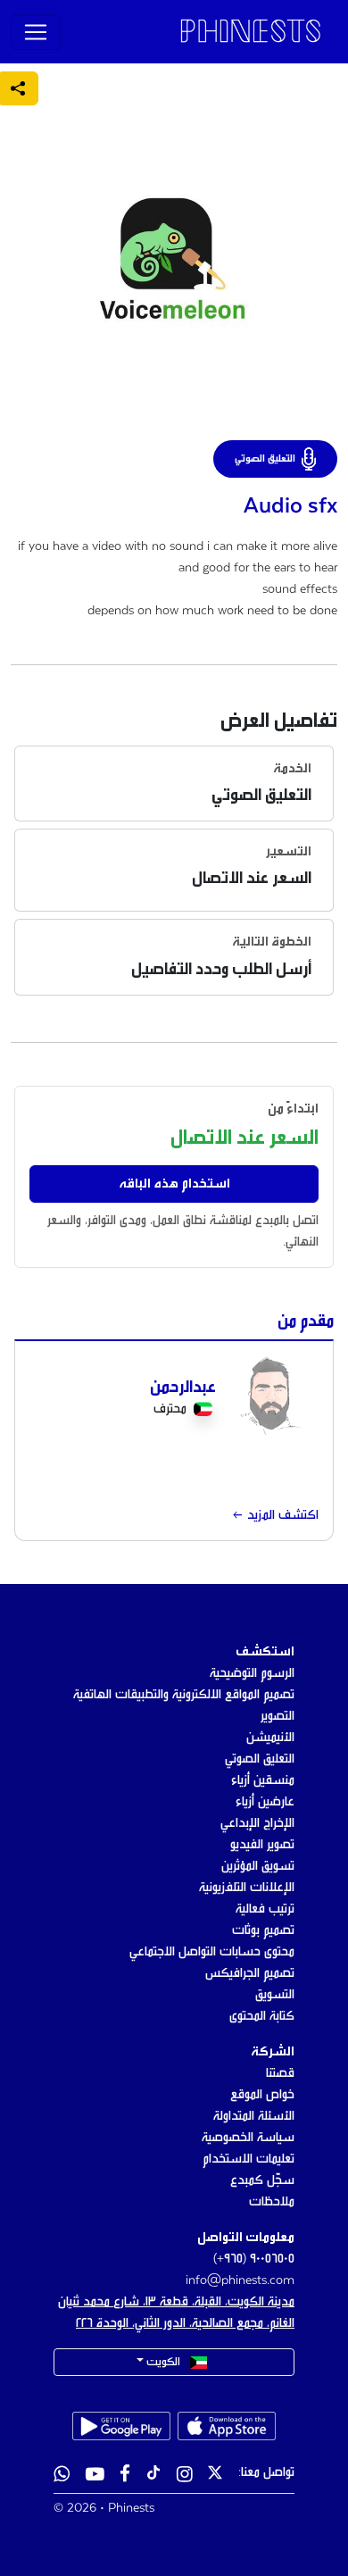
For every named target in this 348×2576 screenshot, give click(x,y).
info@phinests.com (240, 2280)
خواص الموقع (262, 2095)
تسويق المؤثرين (258, 1866)
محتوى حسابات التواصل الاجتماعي (212, 1952)
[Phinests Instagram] (185, 2476)
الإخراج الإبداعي (257, 1823)
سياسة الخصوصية (248, 2138)
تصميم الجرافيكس (250, 1973)
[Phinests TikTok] (153, 2476)
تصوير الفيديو (262, 1845)
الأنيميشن (270, 1738)
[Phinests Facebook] (125, 2476)
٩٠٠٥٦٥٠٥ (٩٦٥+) (254, 2259)
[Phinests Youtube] (95, 2476)
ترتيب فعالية (265, 1909)
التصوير (278, 1716)
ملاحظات (272, 2202)
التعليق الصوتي (260, 1759)
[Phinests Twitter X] (215, 2476)
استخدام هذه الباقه (174, 1184)
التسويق (275, 1995)
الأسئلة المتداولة (254, 2116)
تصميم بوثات (263, 1930)
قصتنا (280, 2073)
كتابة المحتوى (262, 2016)
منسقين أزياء (263, 1780)
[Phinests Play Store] (121, 2426)
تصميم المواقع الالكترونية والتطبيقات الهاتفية (184, 1695)
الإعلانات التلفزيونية (247, 1888)
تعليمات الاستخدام (249, 2159)
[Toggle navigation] (36, 32)
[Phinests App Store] (227, 2426)
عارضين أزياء (265, 1802)
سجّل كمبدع (262, 2180)
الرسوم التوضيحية (252, 1673)
